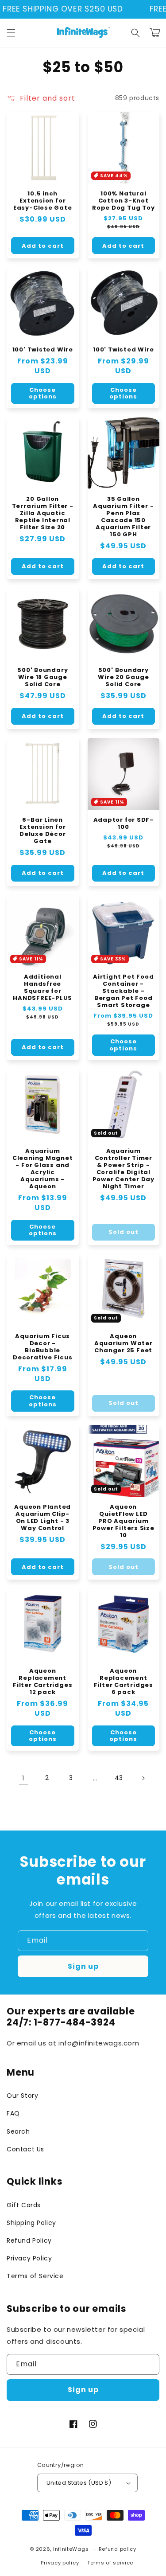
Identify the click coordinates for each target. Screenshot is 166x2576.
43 (119, 1778)
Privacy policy (60, 2563)
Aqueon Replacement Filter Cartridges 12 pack (42, 1682)
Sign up (83, 1966)
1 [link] (23, 1778)
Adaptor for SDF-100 (124, 824)
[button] (11, 33)
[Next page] (143, 1778)
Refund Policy (29, 2240)
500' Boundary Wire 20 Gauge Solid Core (123, 677)
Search (18, 2131)
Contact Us (25, 2149)
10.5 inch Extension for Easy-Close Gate (43, 201)
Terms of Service (35, 2276)
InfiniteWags (71, 2549)
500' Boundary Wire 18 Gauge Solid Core (42, 677)
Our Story (22, 2096)
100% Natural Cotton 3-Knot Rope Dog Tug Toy (123, 201)
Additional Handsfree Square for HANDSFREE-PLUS (42, 987)
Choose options (43, 393)
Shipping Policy (31, 2223)
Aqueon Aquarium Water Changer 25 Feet (124, 1343)
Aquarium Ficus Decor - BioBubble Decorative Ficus (42, 1347)
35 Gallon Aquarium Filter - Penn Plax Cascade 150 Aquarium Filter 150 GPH (123, 517)
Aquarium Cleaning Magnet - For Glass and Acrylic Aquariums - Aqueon (43, 1169)
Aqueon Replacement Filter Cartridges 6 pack (124, 1682)
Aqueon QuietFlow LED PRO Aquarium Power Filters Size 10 (124, 1521)
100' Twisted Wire (43, 350)
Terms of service (110, 2563)
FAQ (13, 2113)
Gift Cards (24, 2205)
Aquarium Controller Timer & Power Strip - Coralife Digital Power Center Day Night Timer (124, 1169)
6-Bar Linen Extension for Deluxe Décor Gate (42, 831)
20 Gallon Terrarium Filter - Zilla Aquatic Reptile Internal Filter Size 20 (43, 513)
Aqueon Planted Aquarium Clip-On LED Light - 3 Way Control (42, 1518)
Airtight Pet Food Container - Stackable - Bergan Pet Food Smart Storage (123, 991)
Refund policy (118, 2549)
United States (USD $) (79, 2483)
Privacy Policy (29, 2258)
